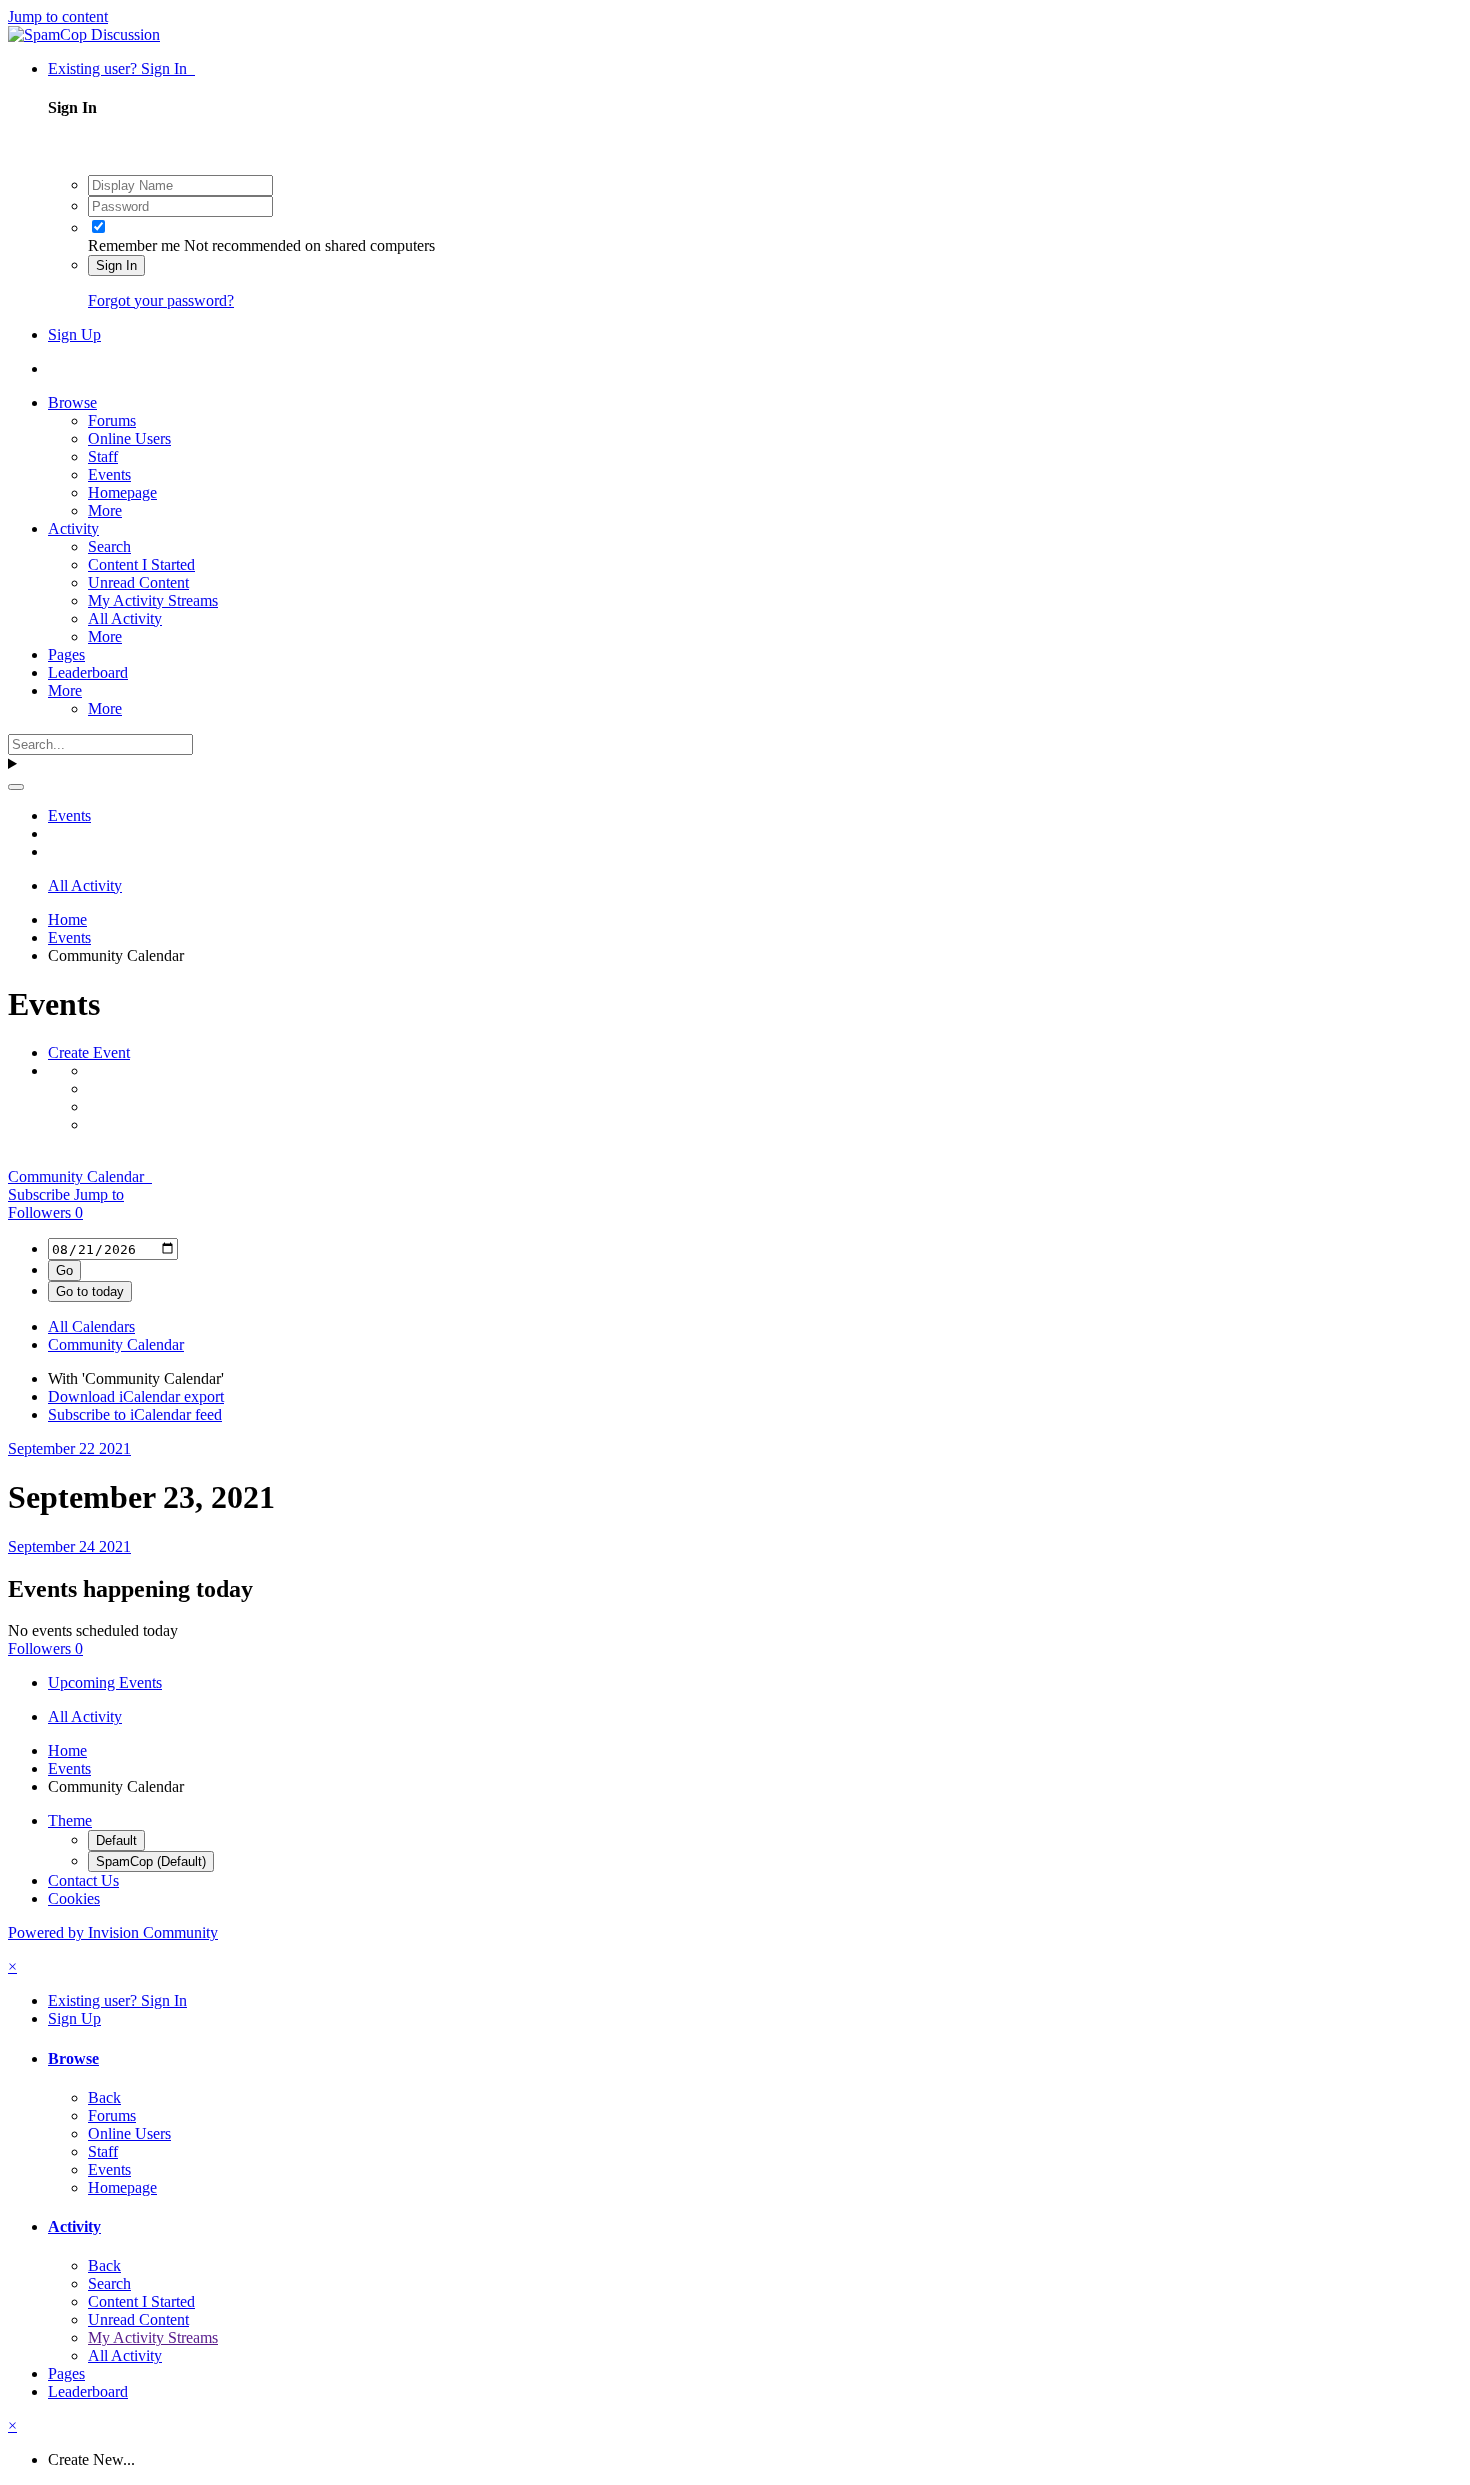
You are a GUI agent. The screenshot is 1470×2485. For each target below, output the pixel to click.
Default (116, 1840)
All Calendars (91, 1326)
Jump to (99, 1194)
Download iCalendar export (136, 1396)
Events (109, 474)
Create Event (89, 1052)
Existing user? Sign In (121, 68)
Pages (66, 654)
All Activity (125, 618)
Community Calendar (80, 1176)
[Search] (16, 787)
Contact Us (83, 1880)
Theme (70, 1820)
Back (104, 2097)
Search (109, 546)
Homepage (122, 492)
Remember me (134, 245)
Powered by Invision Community (113, 1932)
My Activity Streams (153, 600)
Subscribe (41, 1194)
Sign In (116, 265)
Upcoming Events (105, 1682)
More (105, 510)
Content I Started (141, 564)
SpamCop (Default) (151, 1861)
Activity (73, 528)
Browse (72, 402)
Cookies (74, 1898)
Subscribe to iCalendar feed (135, 1414)
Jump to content (58, 16)
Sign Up (74, 334)
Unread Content (138, 582)
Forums (112, 420)
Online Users (129, 438)
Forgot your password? (161, 300)
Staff (103, 456)
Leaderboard (88, 672)
